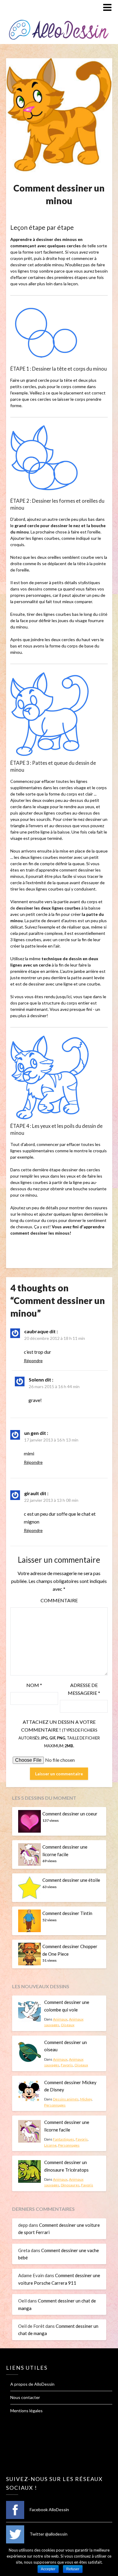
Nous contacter (25, 2397)
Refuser (73, 2569)
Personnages (55, 2105)
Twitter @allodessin (48, 2534)
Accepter (48, 2569)
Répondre (33, 1361)
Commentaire (59, 1600)
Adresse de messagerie (84, 1689)
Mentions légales (26, 2411)
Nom (34, 1685)
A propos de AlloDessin (32, 2384)
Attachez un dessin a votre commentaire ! (59, 1734)
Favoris (67, 2065)
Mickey (86, 2099)
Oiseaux (68, 2025)
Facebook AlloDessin (49, 2510)
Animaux (60, 2019)
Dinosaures (70, 2185)
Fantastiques (64, 2139)
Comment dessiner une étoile (71, 1880)
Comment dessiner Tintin (67, 1913)
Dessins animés (66, 2099)
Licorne (50, 2145)
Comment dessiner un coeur (70, 1814)
